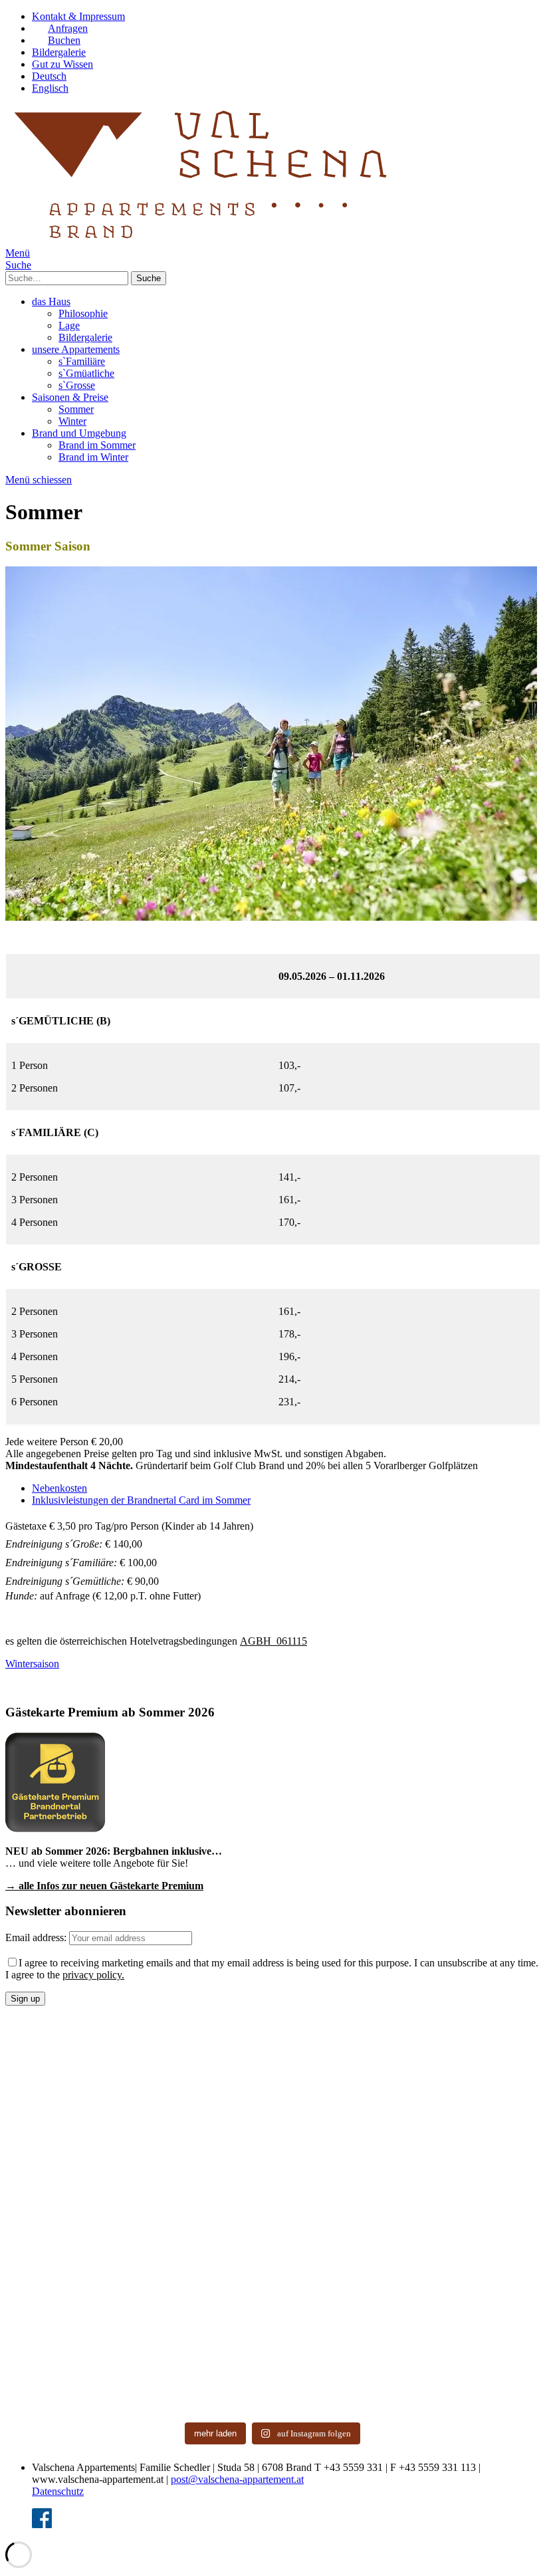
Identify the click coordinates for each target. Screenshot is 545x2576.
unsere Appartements (76, 349)
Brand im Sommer (97, 445)
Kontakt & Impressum (78, 16)
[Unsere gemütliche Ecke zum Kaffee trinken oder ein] (476, 2375)
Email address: (37, 1937)
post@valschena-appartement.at (237, 2479)
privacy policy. (93, 1975)
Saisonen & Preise (70, 397)
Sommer (76, 409)
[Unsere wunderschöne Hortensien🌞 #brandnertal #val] (70, 2375)
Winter (72, 421)
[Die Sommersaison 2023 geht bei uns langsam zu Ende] (205, 2296)
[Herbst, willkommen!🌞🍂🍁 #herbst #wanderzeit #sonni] (340, 2296)
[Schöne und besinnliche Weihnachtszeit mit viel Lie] (205, 2218)
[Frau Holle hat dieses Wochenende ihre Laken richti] (476, 2218)
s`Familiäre (82, 361)
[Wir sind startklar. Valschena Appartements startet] (340, 2218)
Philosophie (83, 313)
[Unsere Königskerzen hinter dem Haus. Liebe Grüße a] (340, 2375)
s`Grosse (77, 385)
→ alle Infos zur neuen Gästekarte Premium (104, 1886)
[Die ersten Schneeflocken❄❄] (70, 2296)
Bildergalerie (59, 52)
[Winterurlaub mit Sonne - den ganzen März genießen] (205, 2139)
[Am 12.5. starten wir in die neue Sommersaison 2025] (205, 2060)
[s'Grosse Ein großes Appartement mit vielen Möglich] (340, 2139)
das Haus (51, 301)
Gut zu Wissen (62, 64)
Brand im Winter (93, 457)
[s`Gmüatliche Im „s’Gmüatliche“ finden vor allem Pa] (476, 2139)
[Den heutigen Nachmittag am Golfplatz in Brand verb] (476, 2296)
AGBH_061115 (273, 1641)
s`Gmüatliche (86, 373)
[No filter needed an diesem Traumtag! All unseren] (476, 2060)
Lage (69, 325)
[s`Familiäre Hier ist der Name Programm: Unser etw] (70, 2218)
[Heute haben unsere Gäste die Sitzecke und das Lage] (205, 2375)
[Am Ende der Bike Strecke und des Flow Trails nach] (70, 2060)
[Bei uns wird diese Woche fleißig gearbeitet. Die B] (340, 2060)
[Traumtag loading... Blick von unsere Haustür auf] (70, 2139)
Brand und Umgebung (79, 433)
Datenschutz (58, 2491)
